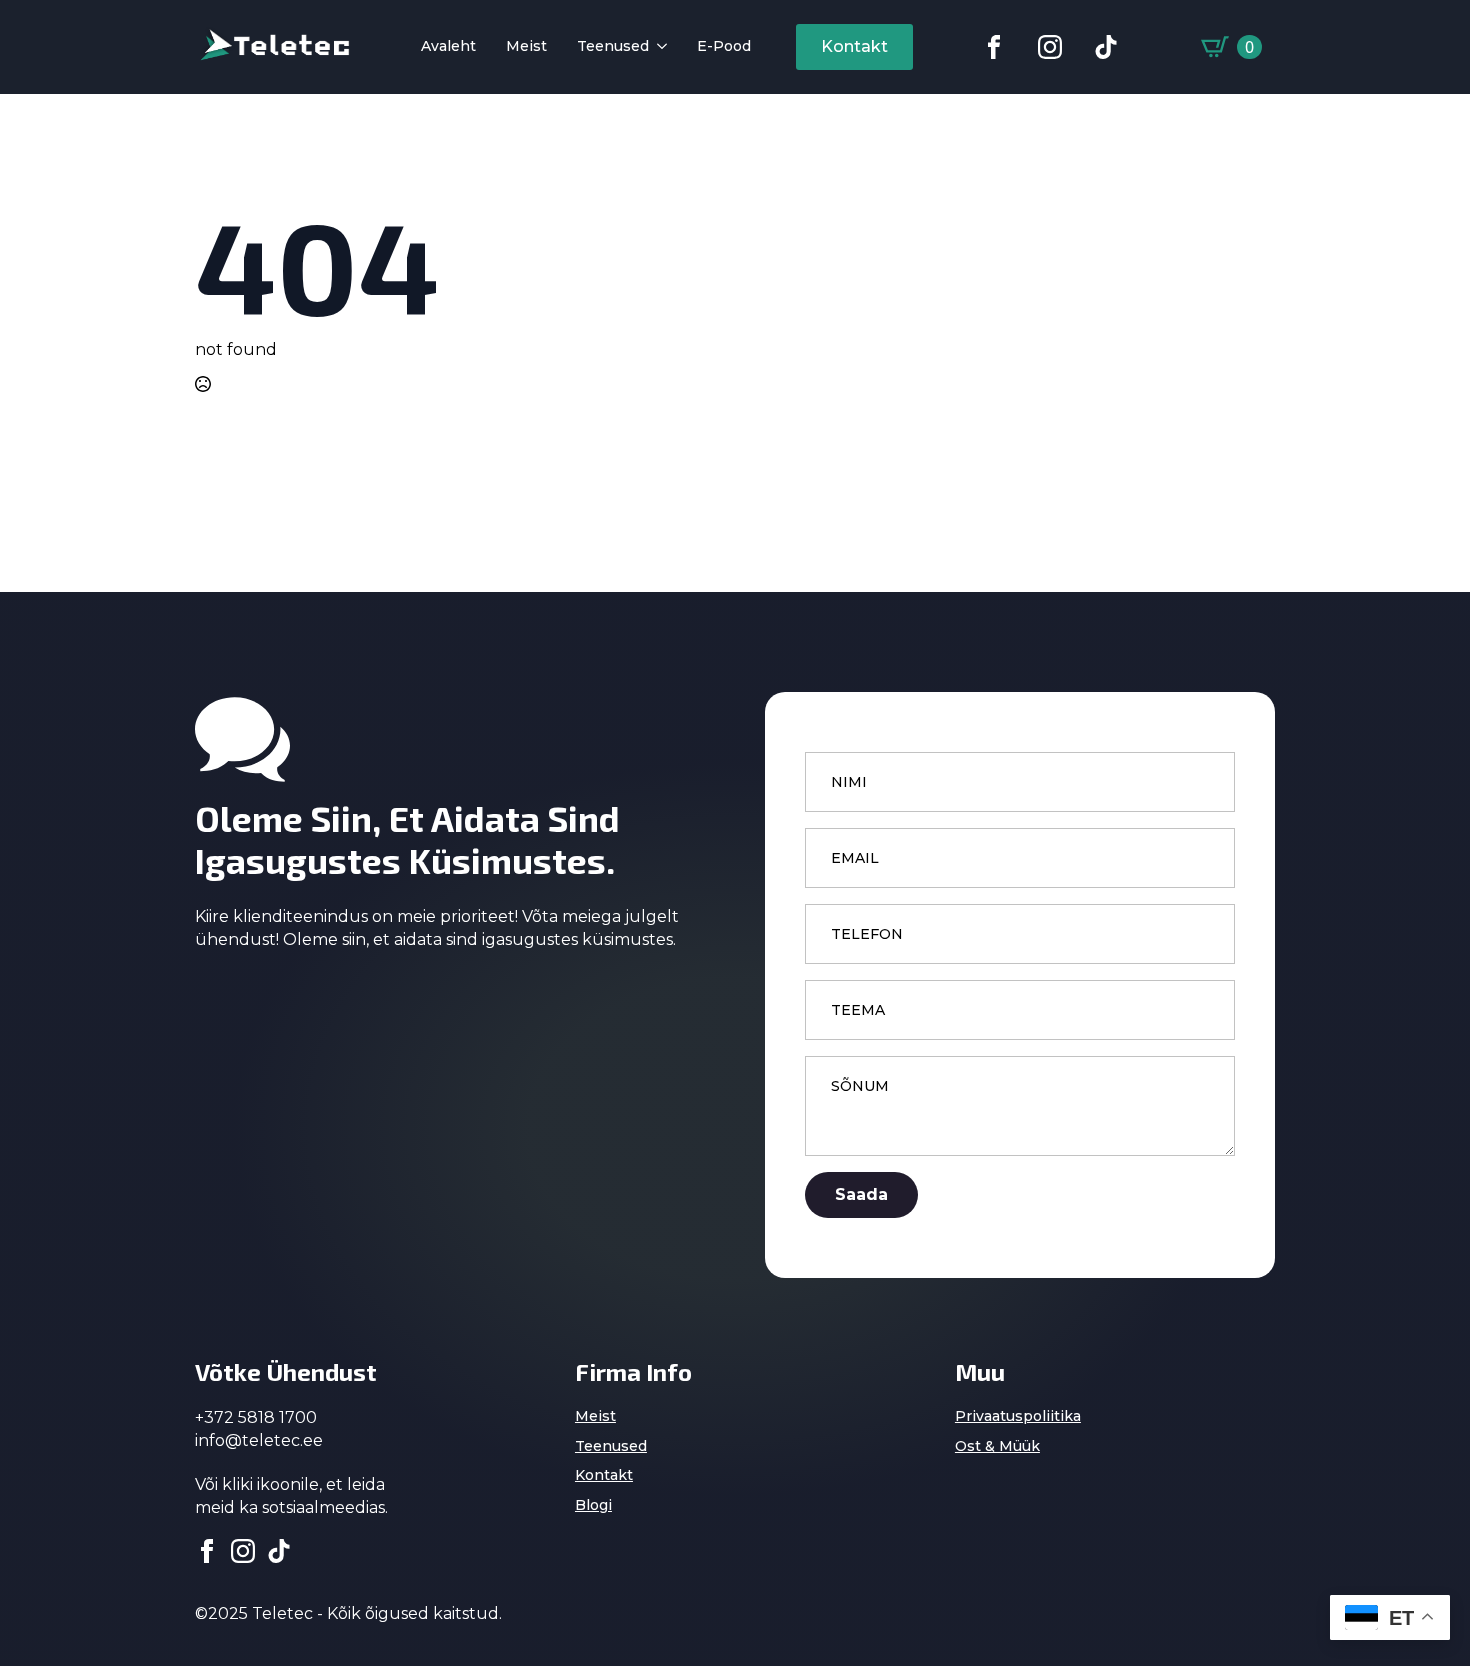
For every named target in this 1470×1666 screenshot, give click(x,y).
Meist (526, 47)
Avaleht (448, 47)
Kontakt (604, 1475)
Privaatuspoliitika (1018, 1416)
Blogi (593, 1505)
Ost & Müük (997, 1446)
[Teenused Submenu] (658, 47)
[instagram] (243, 1551)
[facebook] (207, 1551)
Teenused (613, 47)
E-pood (724, 47)
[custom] (994, 47)
